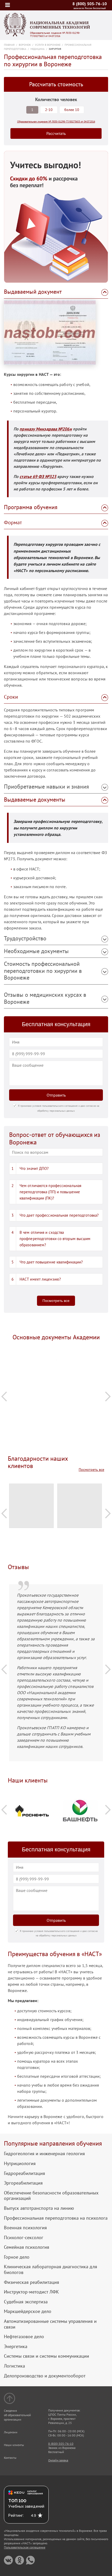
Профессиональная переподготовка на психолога (56, 2218)
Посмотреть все (56, 1301)
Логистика (14, 2366)
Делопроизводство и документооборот (45, 2376)
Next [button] (108, 1396)
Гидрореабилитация (24, 2173)
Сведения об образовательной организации (17, 2415)
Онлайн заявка (58, 2460)
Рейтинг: (16, 2515)
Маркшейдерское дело (28, 2311)
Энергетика (16, 2346)
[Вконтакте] (8, 2560)
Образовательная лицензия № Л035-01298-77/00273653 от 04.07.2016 (55, 35)
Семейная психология (27, 2247)
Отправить (56, 1095)
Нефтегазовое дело (24, 2337)
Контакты (10, 2458)
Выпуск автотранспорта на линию (39, 2208)
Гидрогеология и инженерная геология (44, 2154)
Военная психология (25, 2228)
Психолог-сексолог (24, 2238)
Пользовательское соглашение (25, 2547)
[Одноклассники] (19, 2560)
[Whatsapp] (30, 2560)
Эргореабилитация (23, 2183)
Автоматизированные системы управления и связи (50, 2324)
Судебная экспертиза (26, 2302)
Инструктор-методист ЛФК (31, 2292)
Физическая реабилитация (32, 2282)
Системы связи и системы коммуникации (46, 2356)
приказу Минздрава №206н (46, 429)
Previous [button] (4, 1396)
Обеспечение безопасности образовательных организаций (51, 2196)
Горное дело (17, 2257)
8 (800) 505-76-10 (90, 4)
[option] (56, 1361)
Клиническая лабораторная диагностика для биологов (51, 2269)
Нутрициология (20, 2164)
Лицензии (11, 2432)
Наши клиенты (14, 2445)
